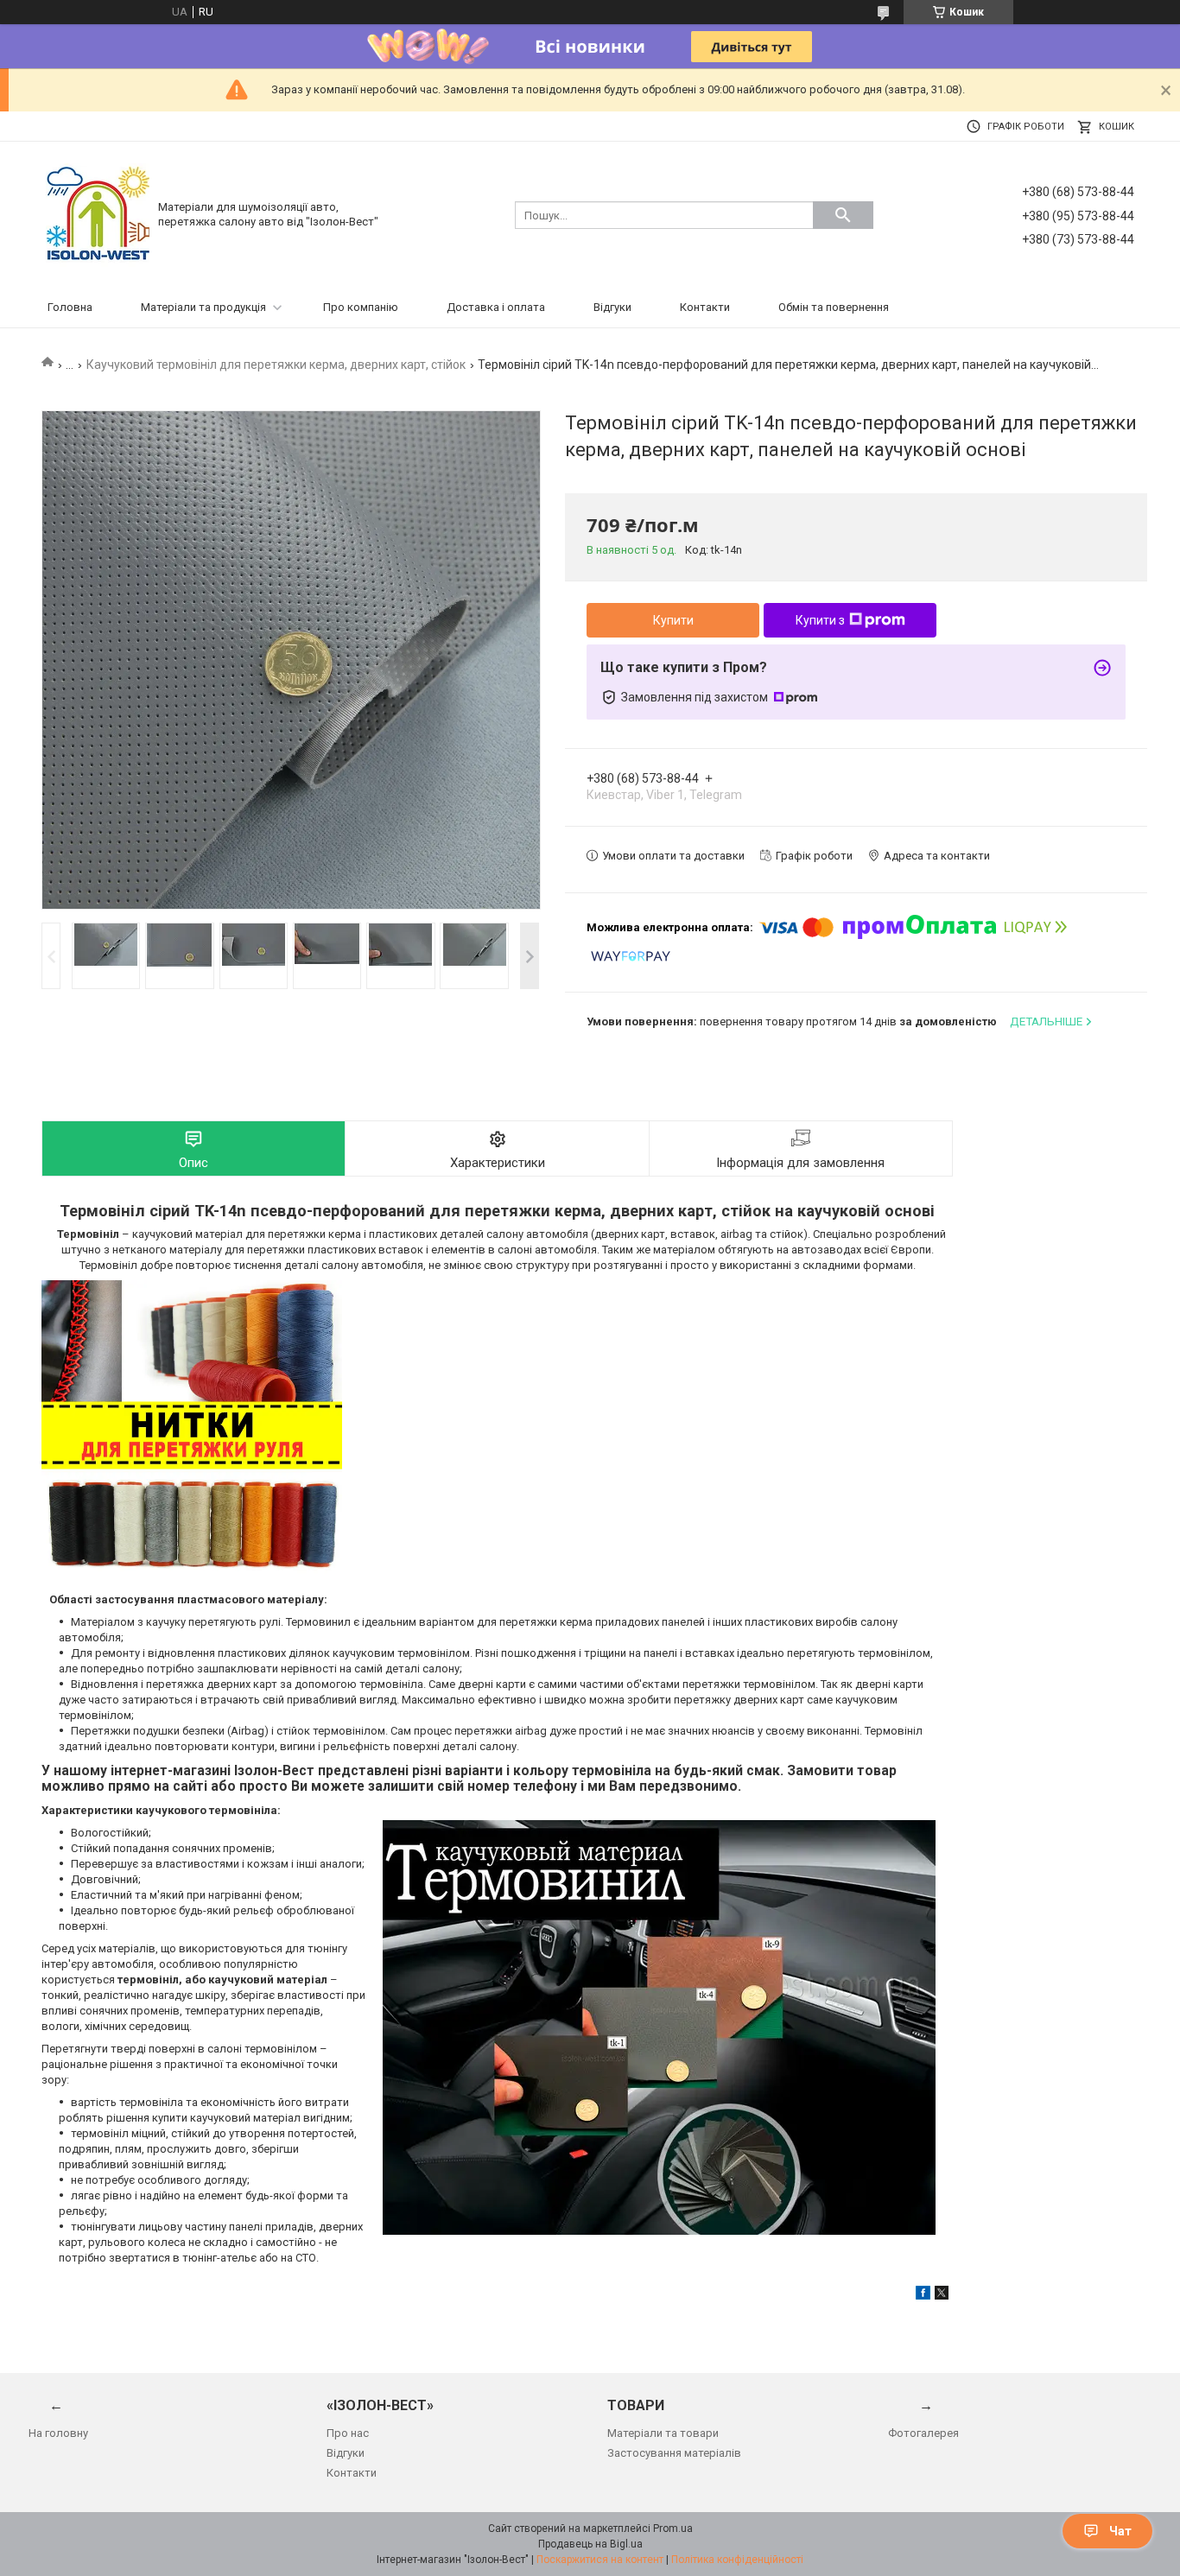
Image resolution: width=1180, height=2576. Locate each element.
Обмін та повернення (834, 307)
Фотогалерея (923, 2433)
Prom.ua (673, 2528)
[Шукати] (843, 215)
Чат (1120, 2531)
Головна (70, 307)
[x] (942, 2296)
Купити (673, 620)
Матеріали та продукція (203, 307)
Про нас (348, 2433)
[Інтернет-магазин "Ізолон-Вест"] (98, 214)
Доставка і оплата (496, 307)
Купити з (820, 620)
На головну (58, 2433)
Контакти (705, 307)
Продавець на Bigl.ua (590, 2544)
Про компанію (361, 307)
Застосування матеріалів (674, 2453)
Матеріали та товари (663, 2433)
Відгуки (612, 307)
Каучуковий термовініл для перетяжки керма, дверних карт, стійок (276, 365)
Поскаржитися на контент (600, 2560)
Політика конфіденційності (737, 2560)
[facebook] (923, 2296)
